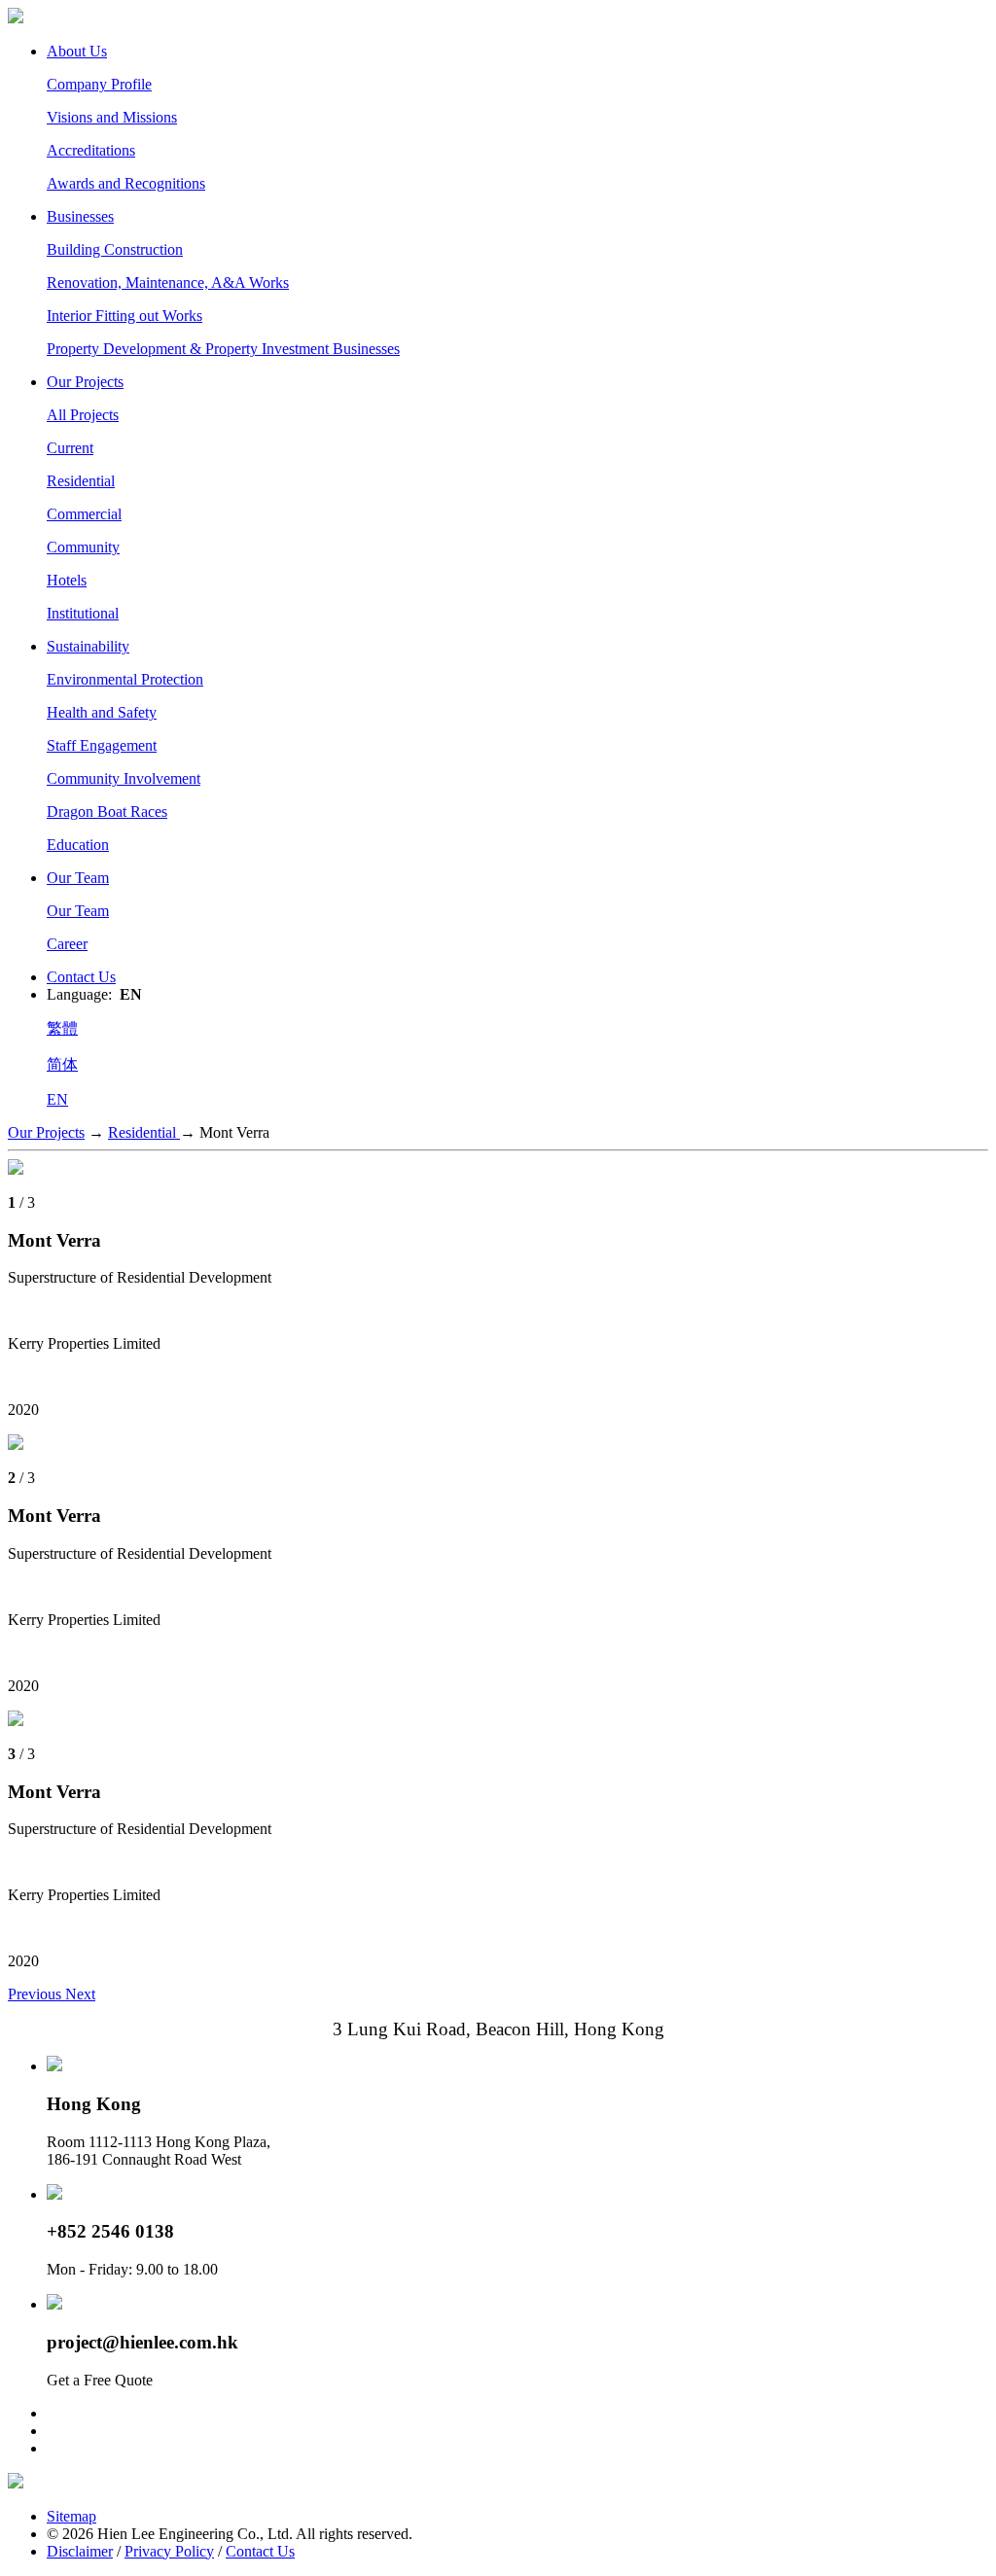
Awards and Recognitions (126, 183)
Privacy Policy (169, 2551)
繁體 (62, 1028)
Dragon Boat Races (107, 812)
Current (70, 448)
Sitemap (71, 2516)
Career (67, 944)
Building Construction (115, 249)
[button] (36, 1994)
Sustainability (88, 646)
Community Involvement (124, 778)
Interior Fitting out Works (124, 316)
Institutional (83, 613)
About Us (77, 51)
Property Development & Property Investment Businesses (223, 349)
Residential (81, 481)
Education (78, 845)
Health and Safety (102, 712)
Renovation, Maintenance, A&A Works (168, 282)
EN (57, 1099)
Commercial (84, 514)
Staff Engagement (102, 745)
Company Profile (99, 84)
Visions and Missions (112, 117)
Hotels (67, 580)
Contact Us (81, 977)
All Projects (83, 415)
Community (83, 547)
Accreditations (91, 150)
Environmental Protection (125, 679)
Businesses (80, 216)
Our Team (78, 878)
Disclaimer (80, 2551)
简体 (62, 1064)
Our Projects (85, 382)
